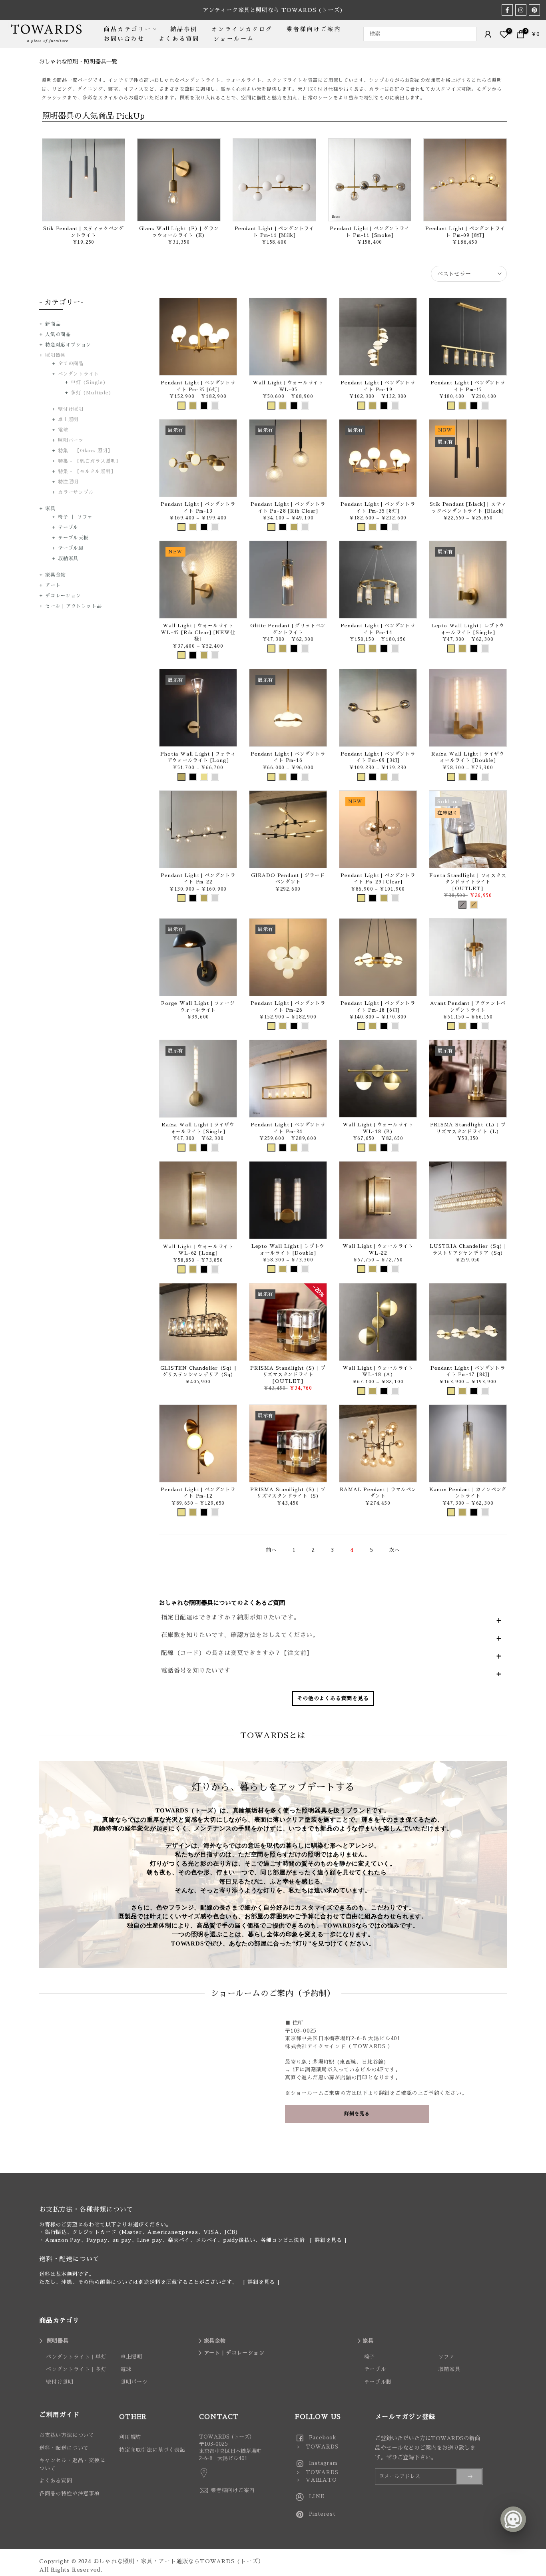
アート (53, 585)
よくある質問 (179, 39)
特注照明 (68, 482)
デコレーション (63, 596)
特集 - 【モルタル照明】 (87, 471)
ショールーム (234, 39)
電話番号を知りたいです (196, 1670)
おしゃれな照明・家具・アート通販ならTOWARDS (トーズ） (179, 2561)
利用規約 (130, 2437)
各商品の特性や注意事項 (70, 2493)
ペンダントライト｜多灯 (76, 2369)
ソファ (446, 2357)
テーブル (68, 527)
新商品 (53, 324)
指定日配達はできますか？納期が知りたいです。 (231, 1617)
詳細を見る (328, 2240)
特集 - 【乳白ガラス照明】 (89, 461)
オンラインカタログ (242, 29)
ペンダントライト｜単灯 (76, 2357)
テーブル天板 (73, 538)
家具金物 (55, 575)
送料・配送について (64, 2448)
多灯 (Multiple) (91, 393)
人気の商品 (58, 334)
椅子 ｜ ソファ (75, 517)
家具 (50, 509)
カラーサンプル (76, 492)
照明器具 (55, 355)
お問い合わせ (124, 39)
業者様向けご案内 (314, 29)
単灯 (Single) (89, 382)
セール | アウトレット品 (73, 606)
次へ (395, 1550)
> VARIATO (316, 2480)
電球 (63, 430)
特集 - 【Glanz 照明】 (85, 451)
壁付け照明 (71, 409)
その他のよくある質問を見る (333, 1698)
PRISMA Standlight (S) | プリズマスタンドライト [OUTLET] (288, 1375)
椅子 (370, 2357)
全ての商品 (71, 364)
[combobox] (420, 34)
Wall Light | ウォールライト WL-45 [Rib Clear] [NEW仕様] (198, 632)
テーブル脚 (71, 548)
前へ (271, 1550)
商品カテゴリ (59, 2321)
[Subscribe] (469, 2477)
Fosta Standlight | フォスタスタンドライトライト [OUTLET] (468, 882)
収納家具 (68, 559)
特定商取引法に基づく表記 (152, 2450)
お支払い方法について (67, 2435)
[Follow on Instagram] (521, 10)
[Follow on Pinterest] (534, 10)
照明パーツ (71, 440)
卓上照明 (68, 420)
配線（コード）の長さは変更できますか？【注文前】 (237, 1653)
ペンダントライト (78, 374)
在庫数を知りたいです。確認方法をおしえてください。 (240, 1635)
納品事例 (184, 29)
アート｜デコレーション (234, 2353)
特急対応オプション (68, 345)
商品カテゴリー (128, 29)
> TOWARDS (317, 2447)
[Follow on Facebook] (507, 10)
